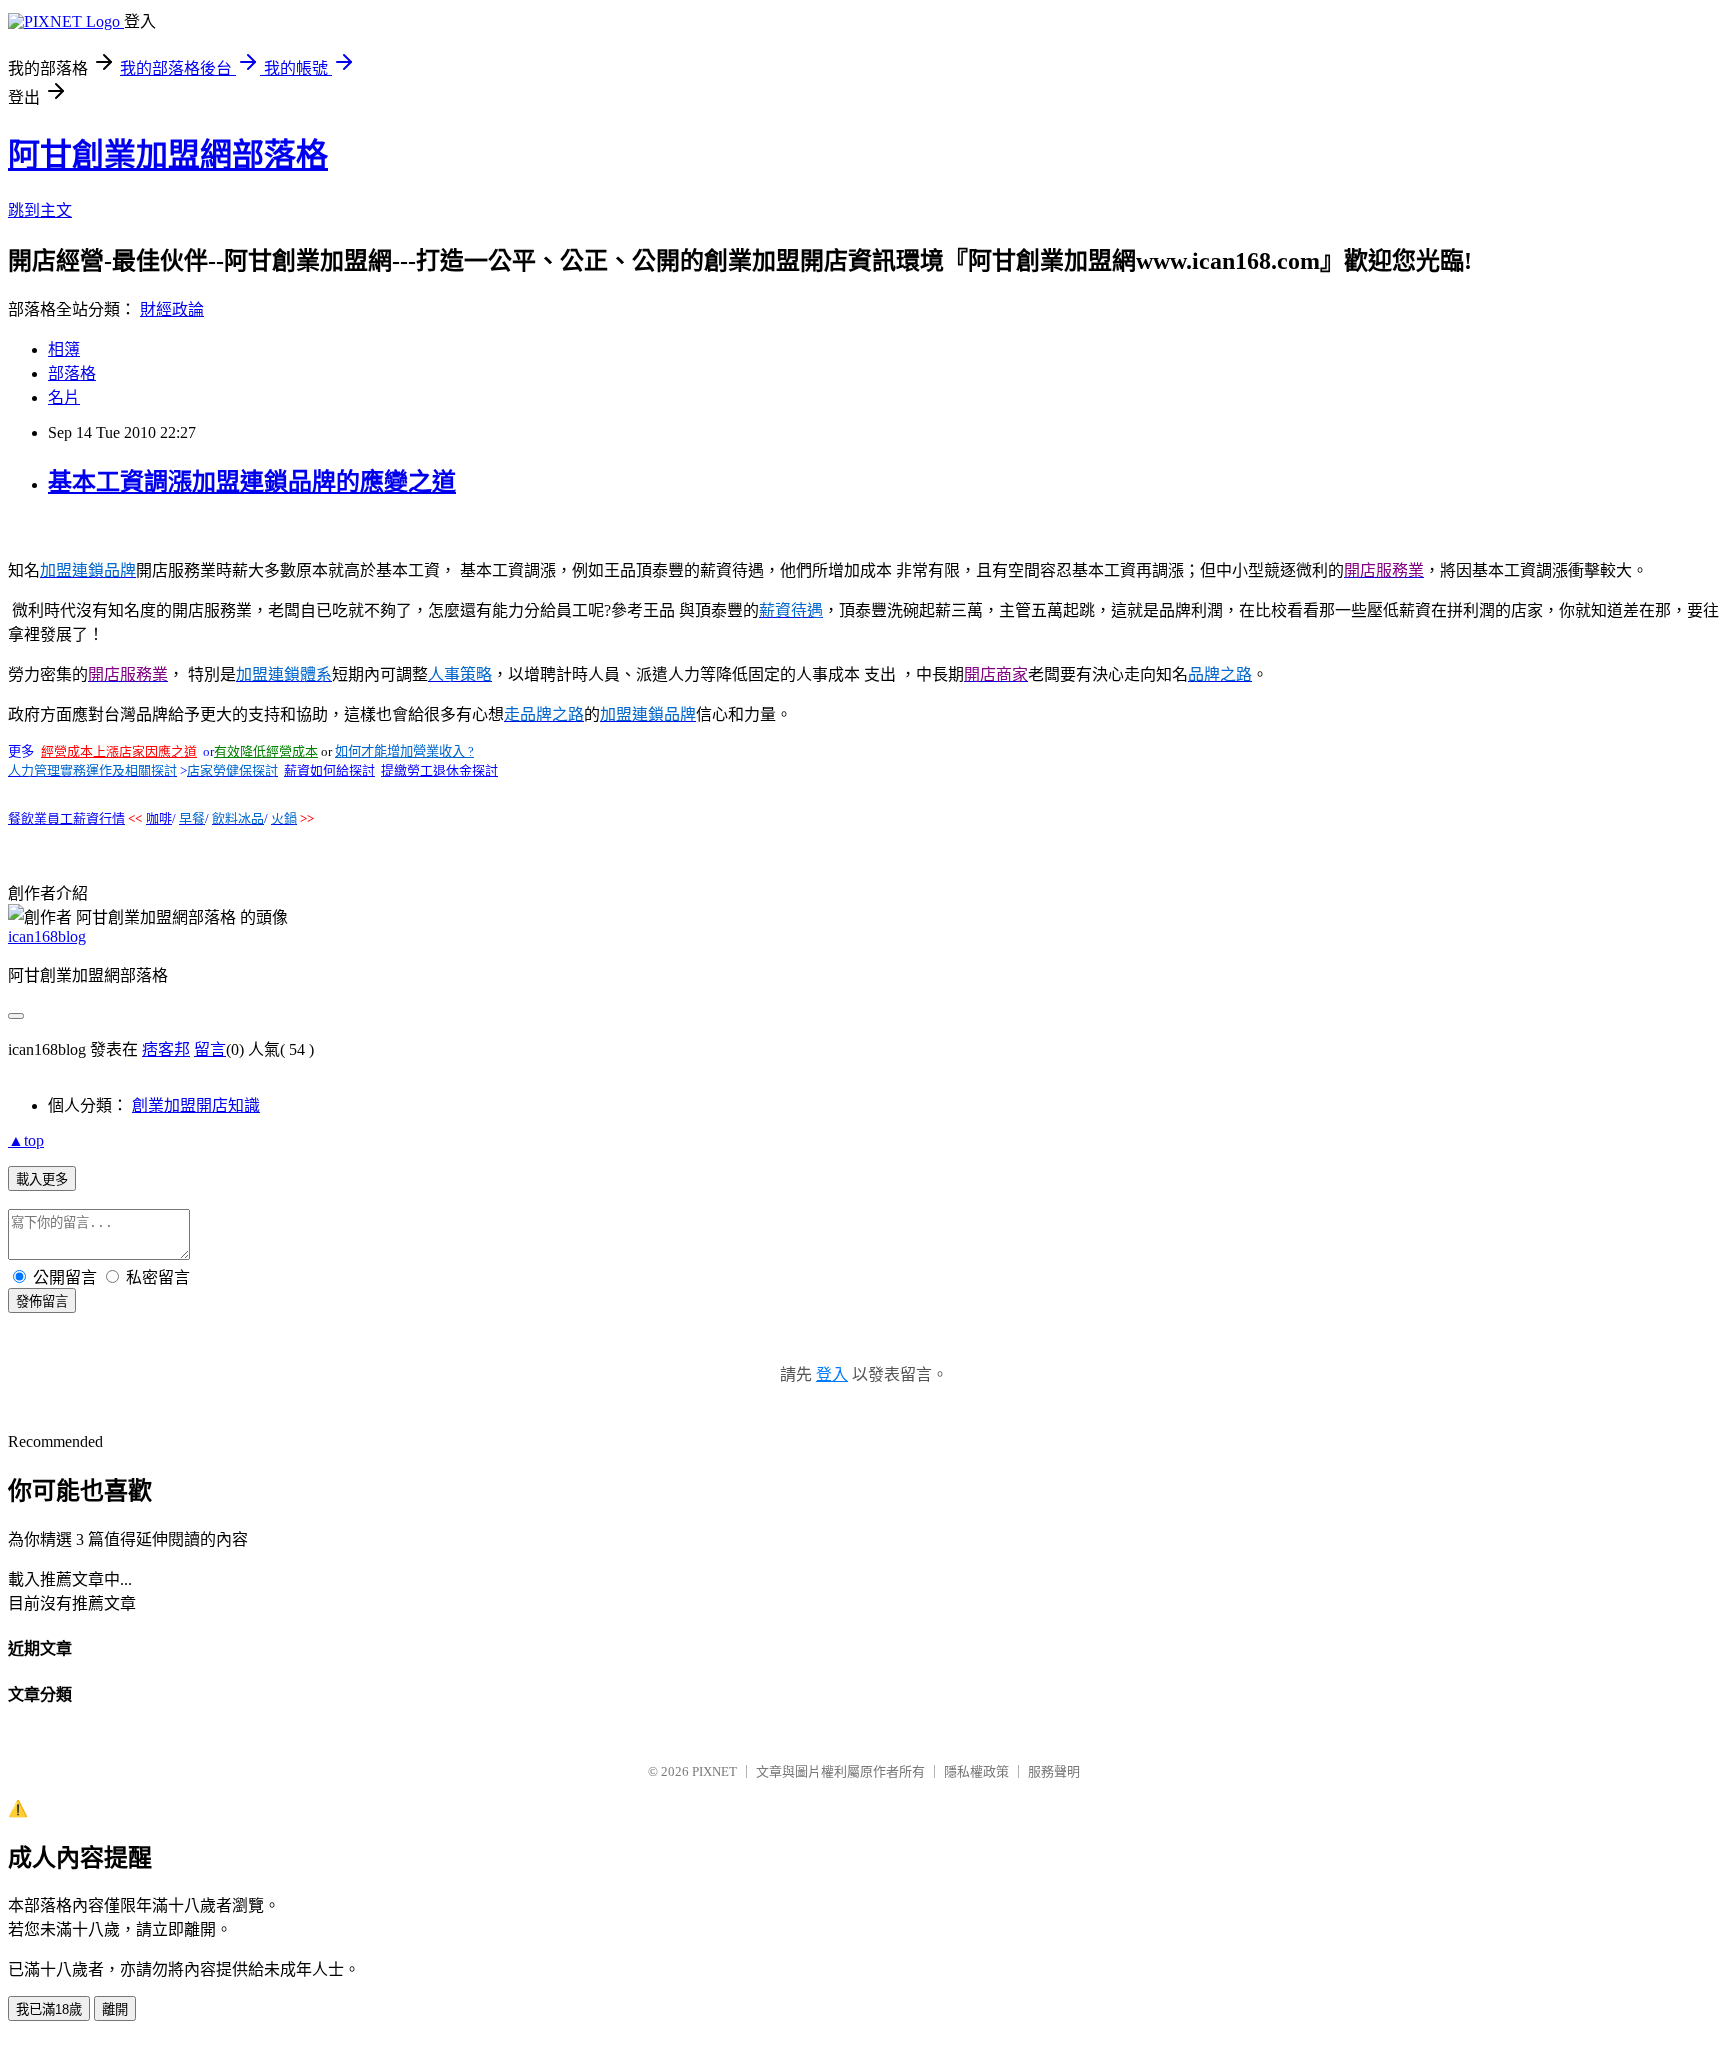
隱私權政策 (976, 1771)
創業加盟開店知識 (196, 1105)
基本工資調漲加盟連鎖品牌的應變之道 (252, 482)
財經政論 (172, 309)
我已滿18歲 (49, 2009)
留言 (210, 1049)
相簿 (64, 349)
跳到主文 (40, 210)
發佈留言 (42, 1301)
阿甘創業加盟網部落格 (168, 155)
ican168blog (47, 936)
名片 (64, 397)
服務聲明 (1054, 1771)
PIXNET (714, 1771)
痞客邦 (166, 1049)
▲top (26, 1140)
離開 (115, 2009)
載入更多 (42, 1179)
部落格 (72, 373)
